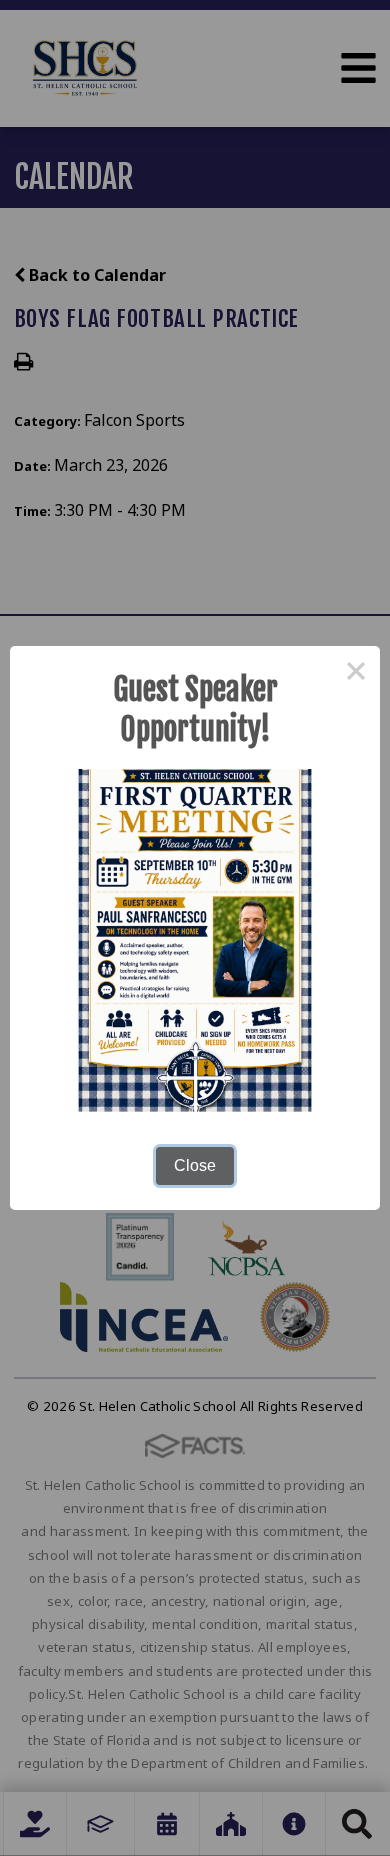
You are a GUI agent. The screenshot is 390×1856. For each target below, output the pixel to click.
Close (195, 1165)
